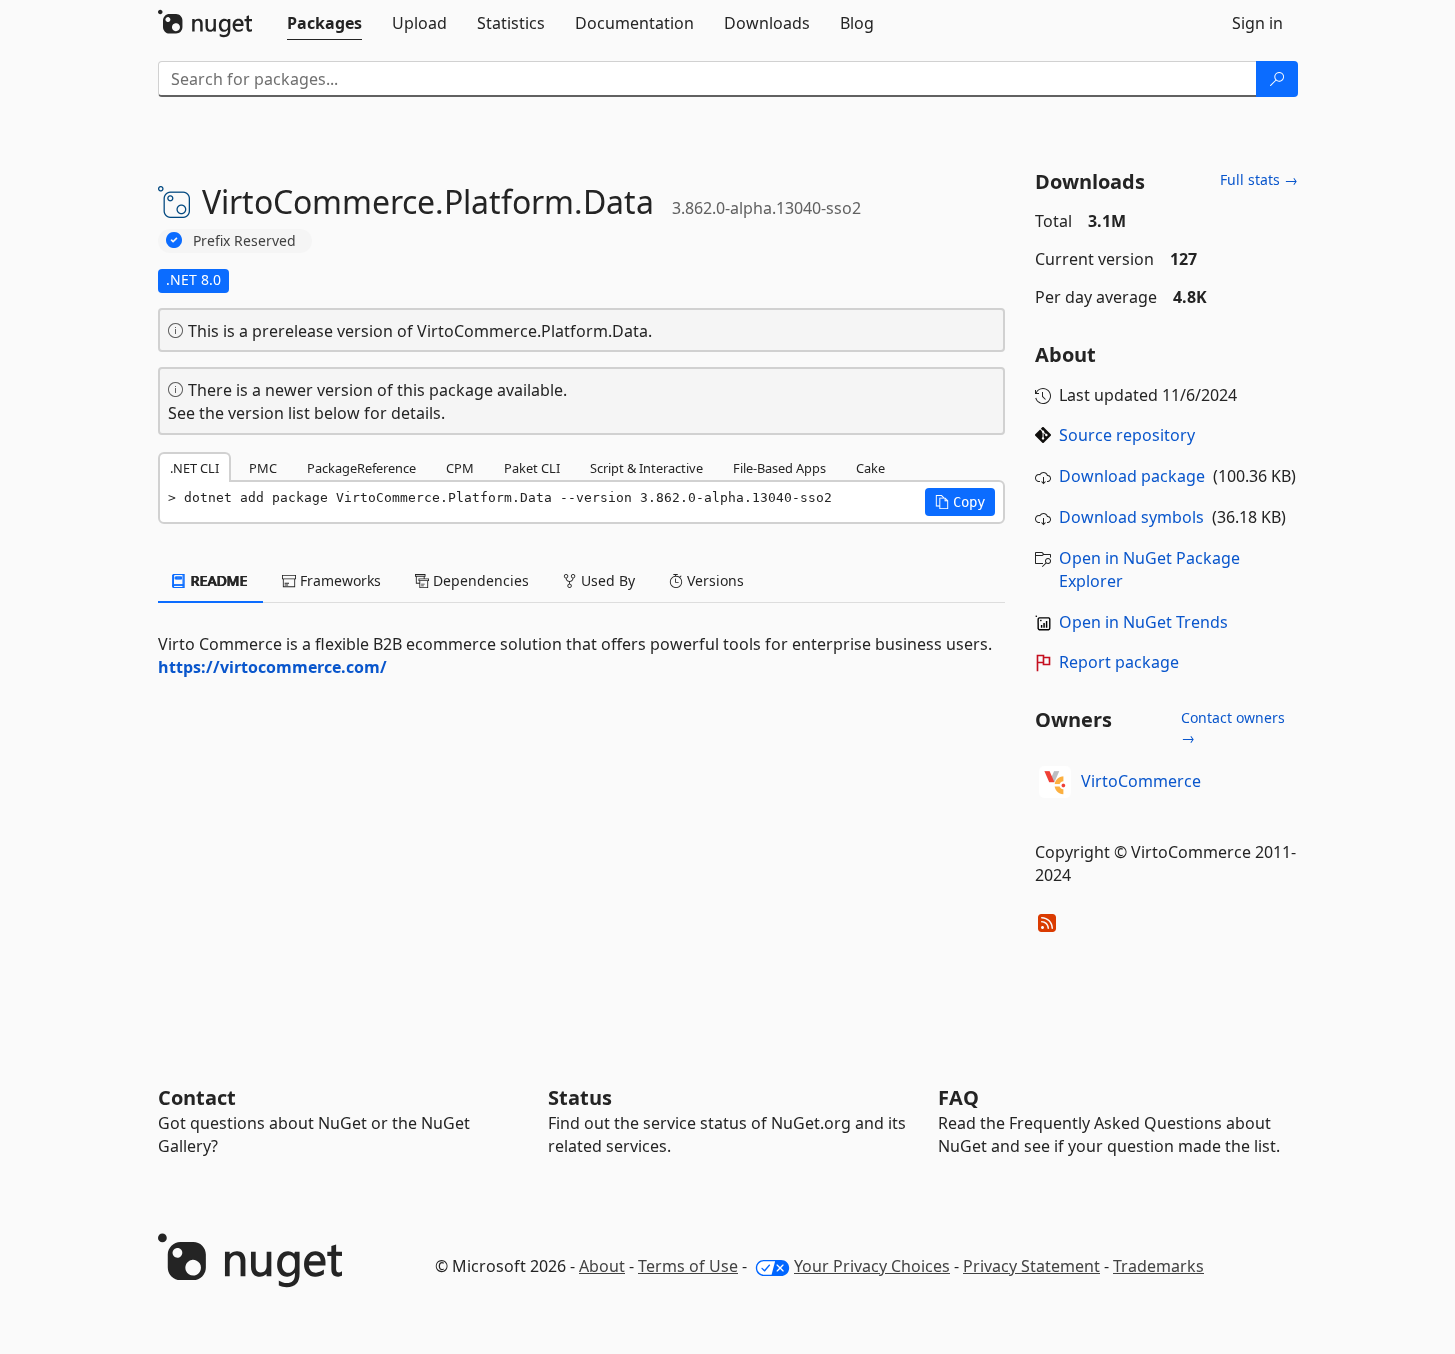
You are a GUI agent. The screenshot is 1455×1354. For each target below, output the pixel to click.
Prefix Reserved (244, 240)
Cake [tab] (870, 468)
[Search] (1277, 79)
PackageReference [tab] (361, 468)
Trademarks (1158, 1266)
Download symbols (1131, 517)
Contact (197, 1097)
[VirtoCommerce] (1055, 782)
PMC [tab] (263, 468)
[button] (960, 502)
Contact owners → (1233, 727)
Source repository (1127, 435)
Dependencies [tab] (479, 580)
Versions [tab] (713, 580)
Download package (1132, 476)
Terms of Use (688, 1266)
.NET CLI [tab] (194, 468)
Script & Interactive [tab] (646, 468)
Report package (1119, 662)
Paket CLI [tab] (532, 468)
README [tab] (217, 580)
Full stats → (1259, 179)
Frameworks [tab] (338, 580)
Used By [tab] (606, 580)
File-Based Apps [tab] (779, 468)
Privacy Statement (1031, 1266)
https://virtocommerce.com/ (272, 667)
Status (580, 1097)
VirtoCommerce (1141, 781)
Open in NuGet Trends (1143, 622)
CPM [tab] (460, 468)
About (602, 1266)
